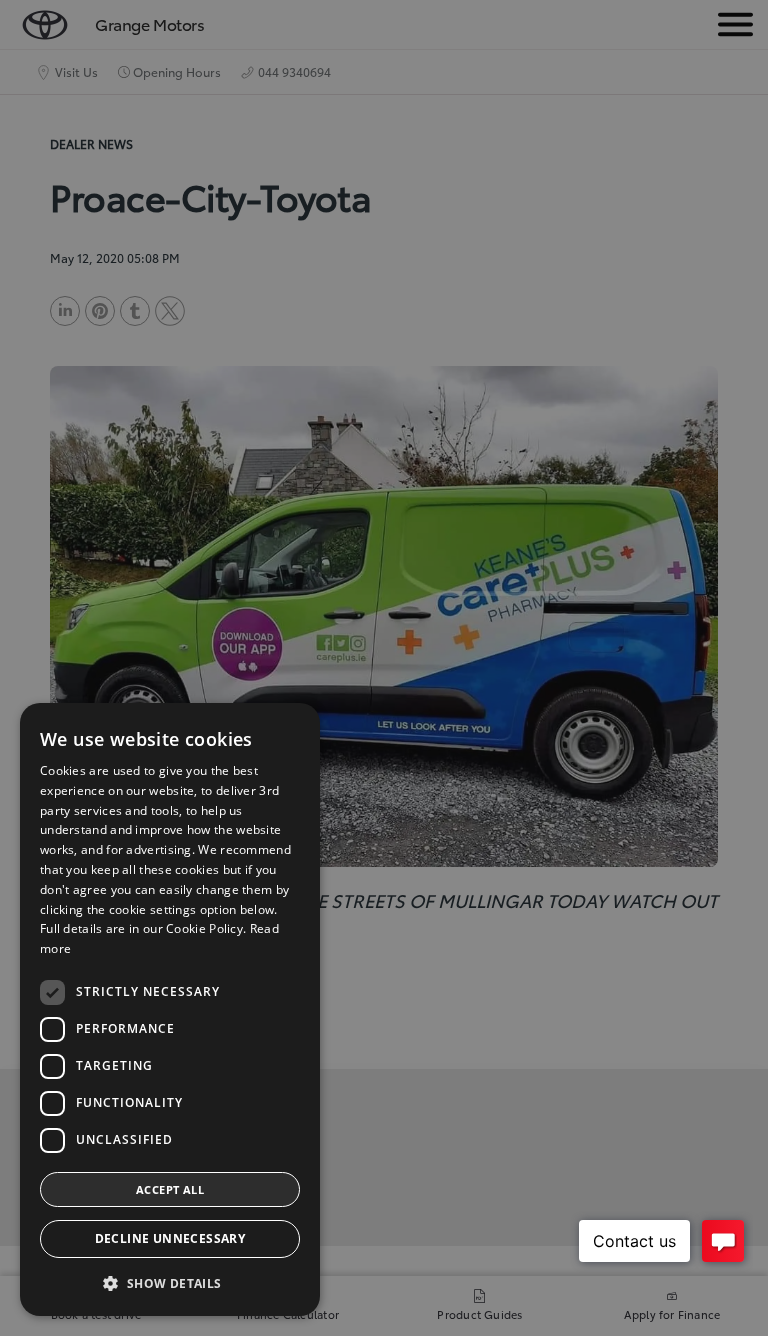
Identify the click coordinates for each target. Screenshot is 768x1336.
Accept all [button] (170, 1189)
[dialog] (170, 1009)
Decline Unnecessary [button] (170, 1238)
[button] (170, 1283)
